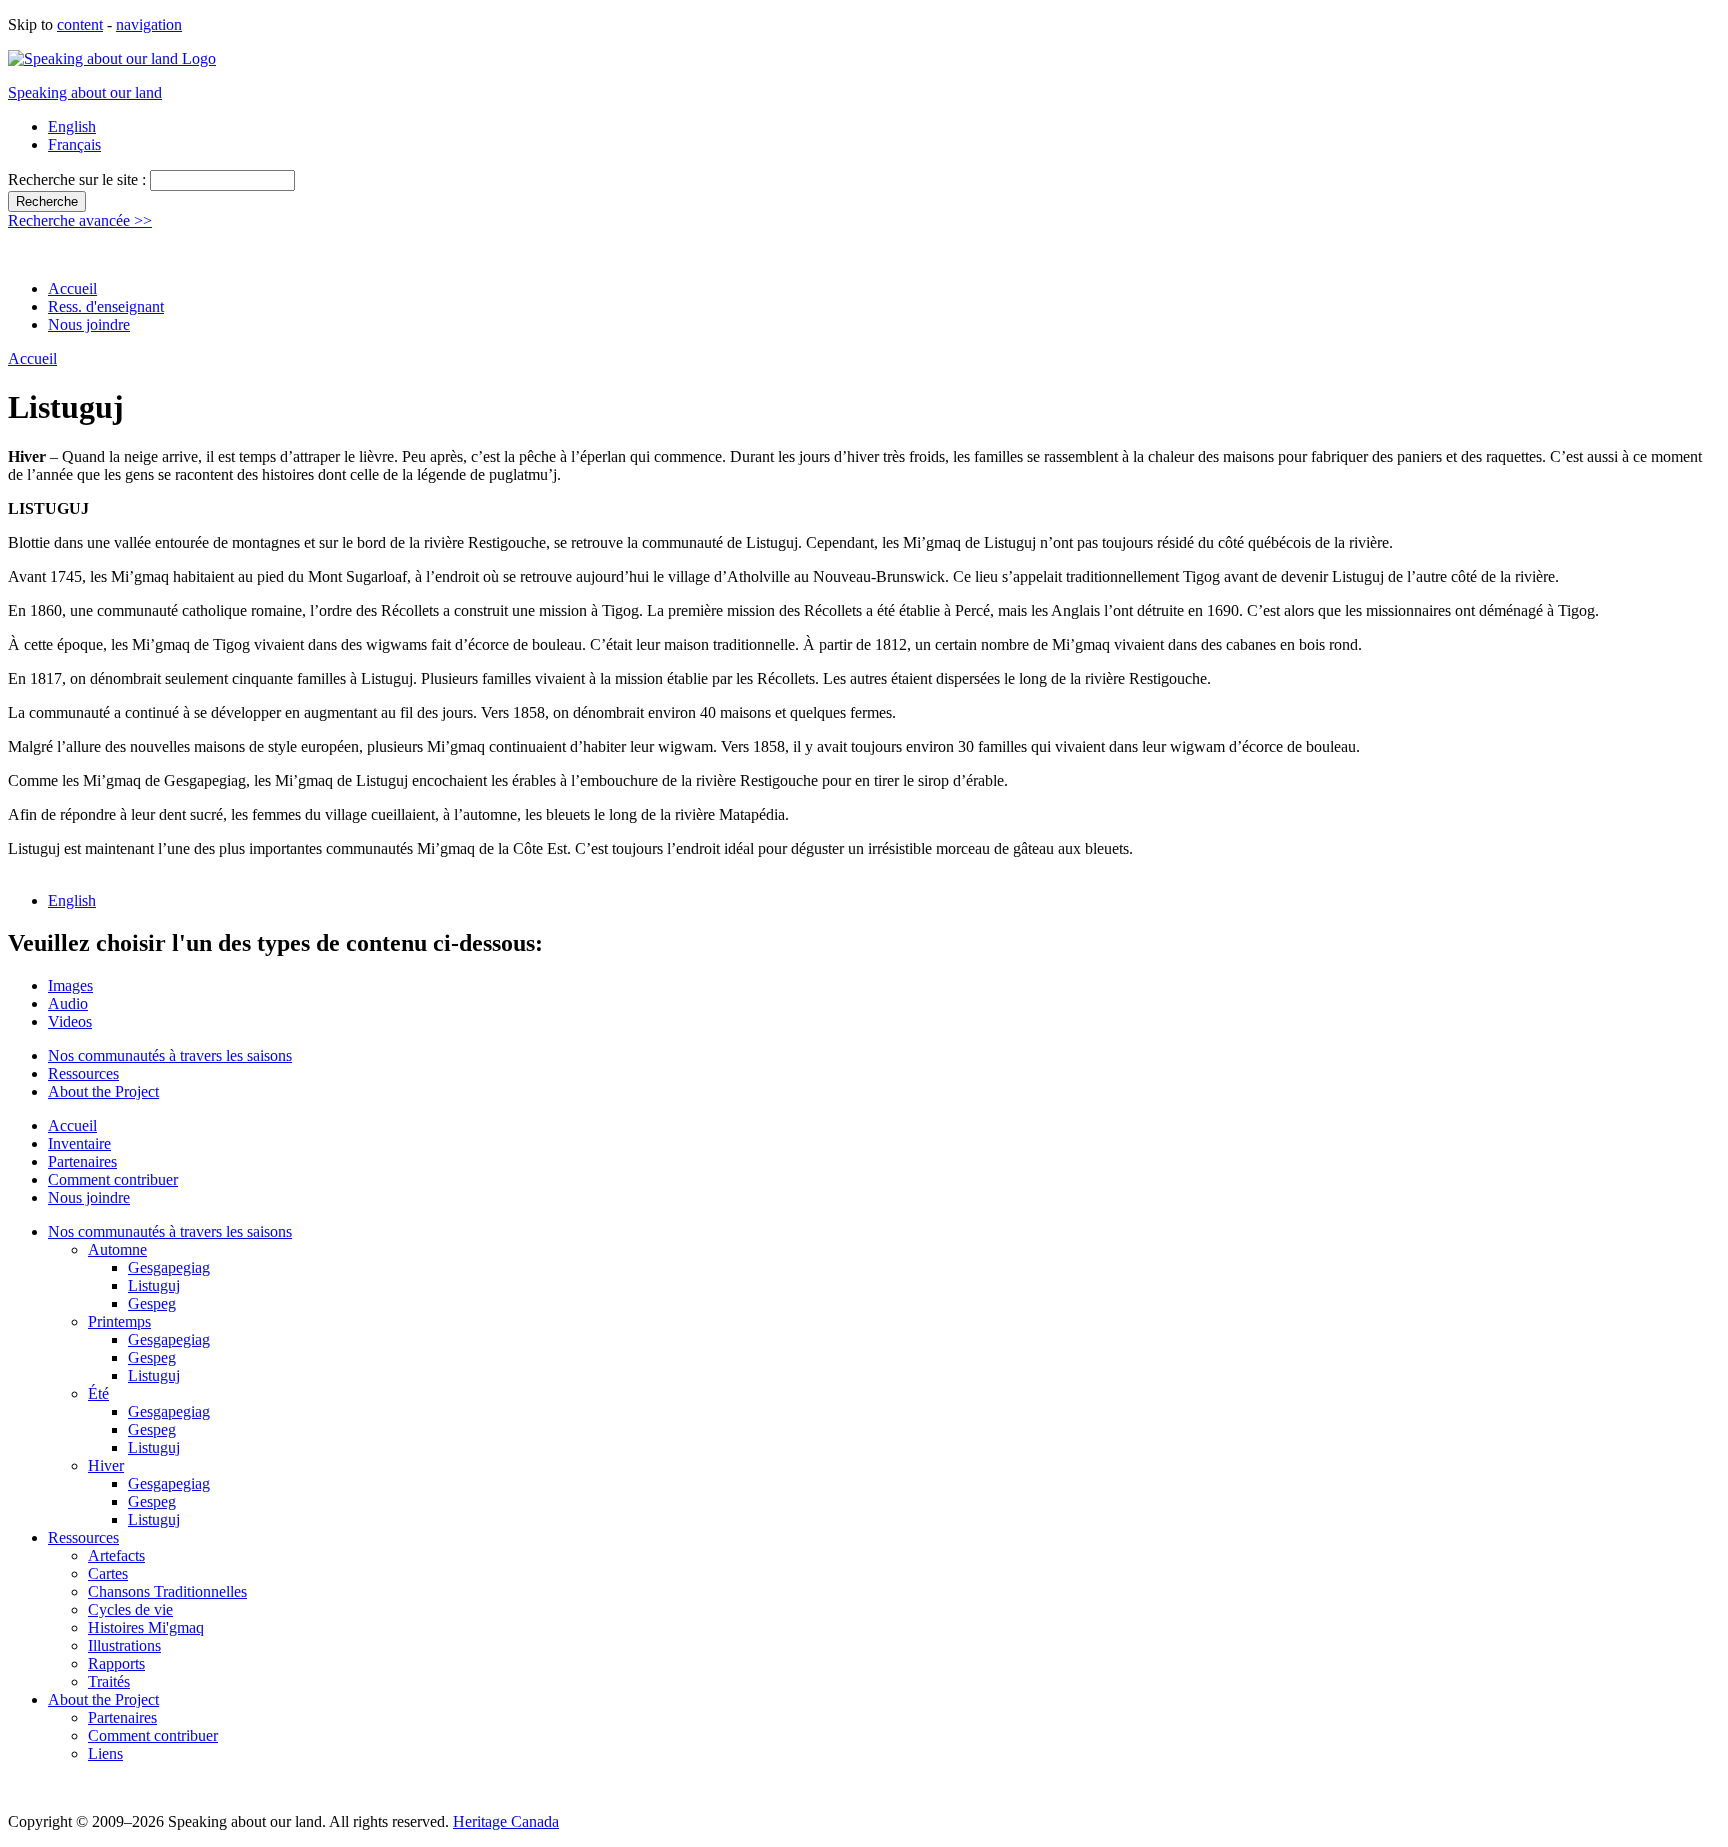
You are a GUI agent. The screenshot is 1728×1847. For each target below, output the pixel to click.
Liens (105, 1753)
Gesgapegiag (169, 1267)
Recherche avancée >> (80, 220)
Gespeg (152, 1303)
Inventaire (79, 1143)
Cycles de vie (130, 1609)
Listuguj (154, 1285)
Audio (68, 1003)
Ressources (83, 1073)
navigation (149, 24)
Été (98, 1393)
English (72, 126)
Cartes (108, 1573)
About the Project (103, 1091)
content (80, 24)
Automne (117, 1249)
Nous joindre (89, 324)
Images (70, 985)
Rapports (116, 1663)
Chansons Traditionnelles (167, 1591)
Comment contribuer (113, 1179)
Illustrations (124, 1645)
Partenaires (82, 1161)
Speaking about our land (85, 92)
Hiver (106, 1465)
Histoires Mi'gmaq (146, 1627)
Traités (109, 1681)
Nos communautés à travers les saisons (170, 1055)
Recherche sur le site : (79, 179)
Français (74, 144)
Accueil (72, 288)
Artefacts (116, 1555)
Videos (70, 1021)
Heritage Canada (506, 1821)
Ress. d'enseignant (106, 306)
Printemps (119, 1321)
